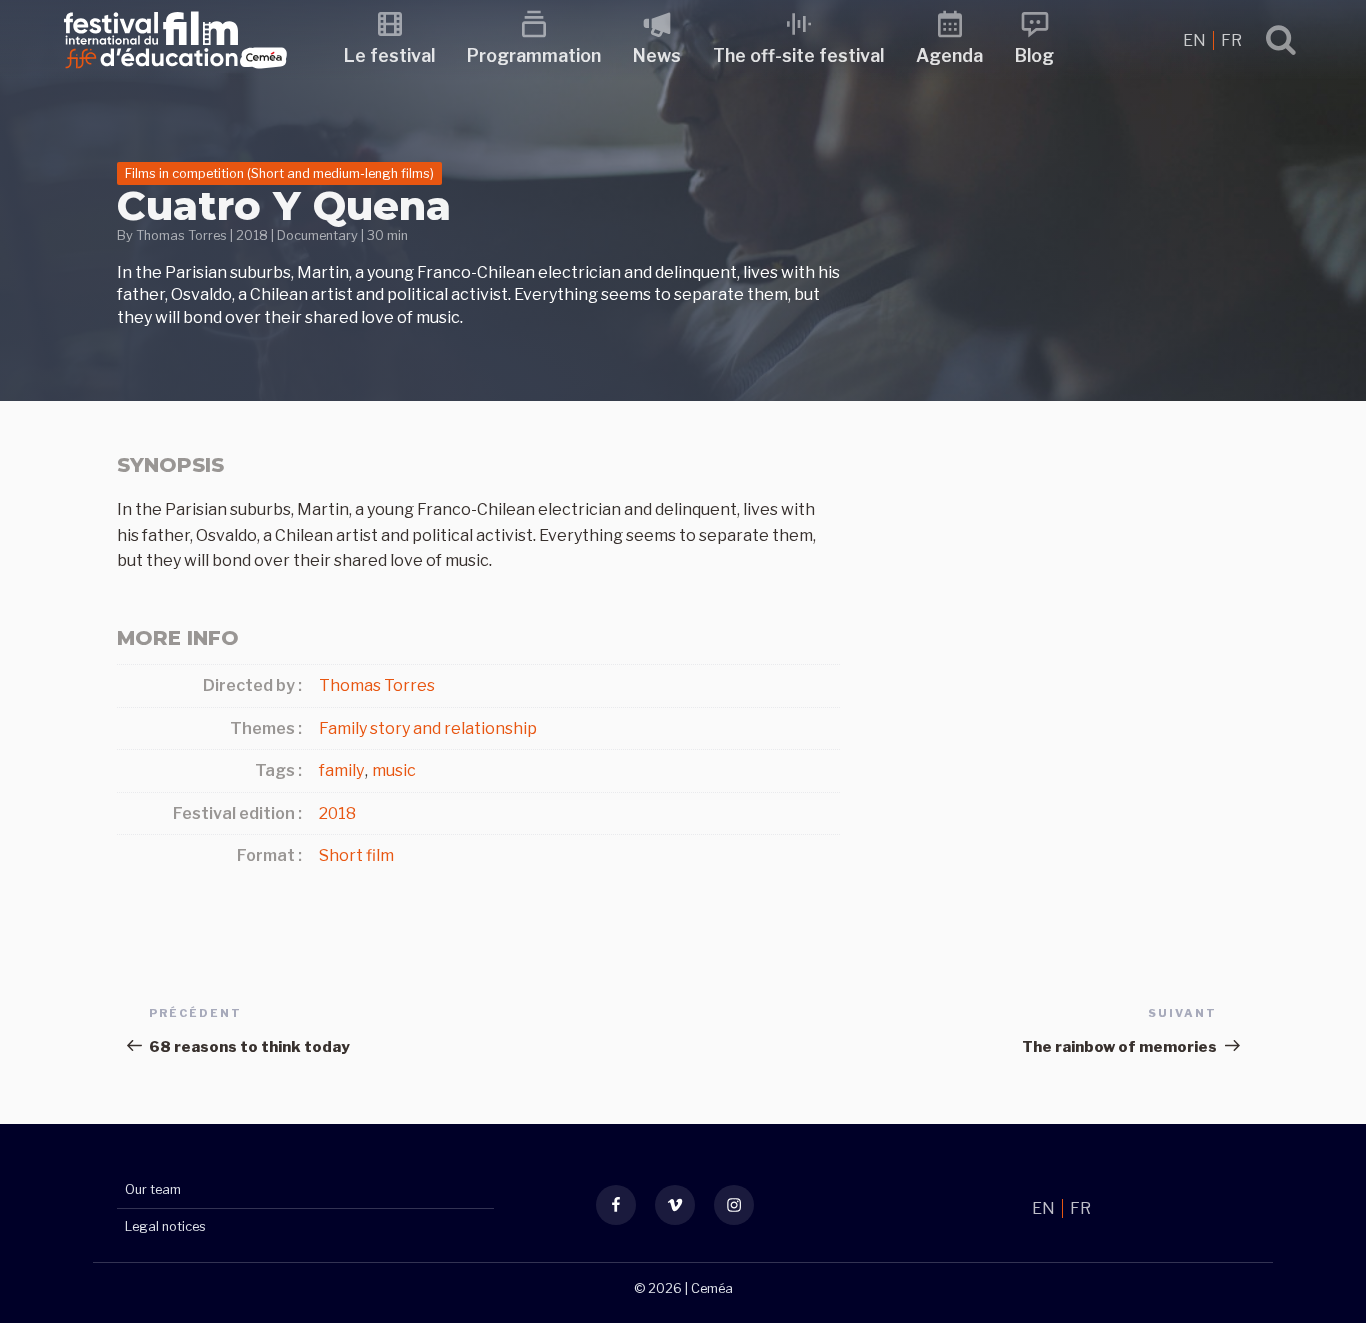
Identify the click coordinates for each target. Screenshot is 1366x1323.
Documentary (317, 235)
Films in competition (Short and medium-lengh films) (279, 173)
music (394, 770)
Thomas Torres (181, 235)
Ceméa (712, 1288)
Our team (153, 1189)
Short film (356, 855)
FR (1231, 40)
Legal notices (165, 1226)
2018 (252, 235)
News (657, 55)
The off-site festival (798, 55)
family (341, 770)
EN (1196, 40)
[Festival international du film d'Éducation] (175, 74)
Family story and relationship (428, 728)
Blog (1034, 55)
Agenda (949, 55)
